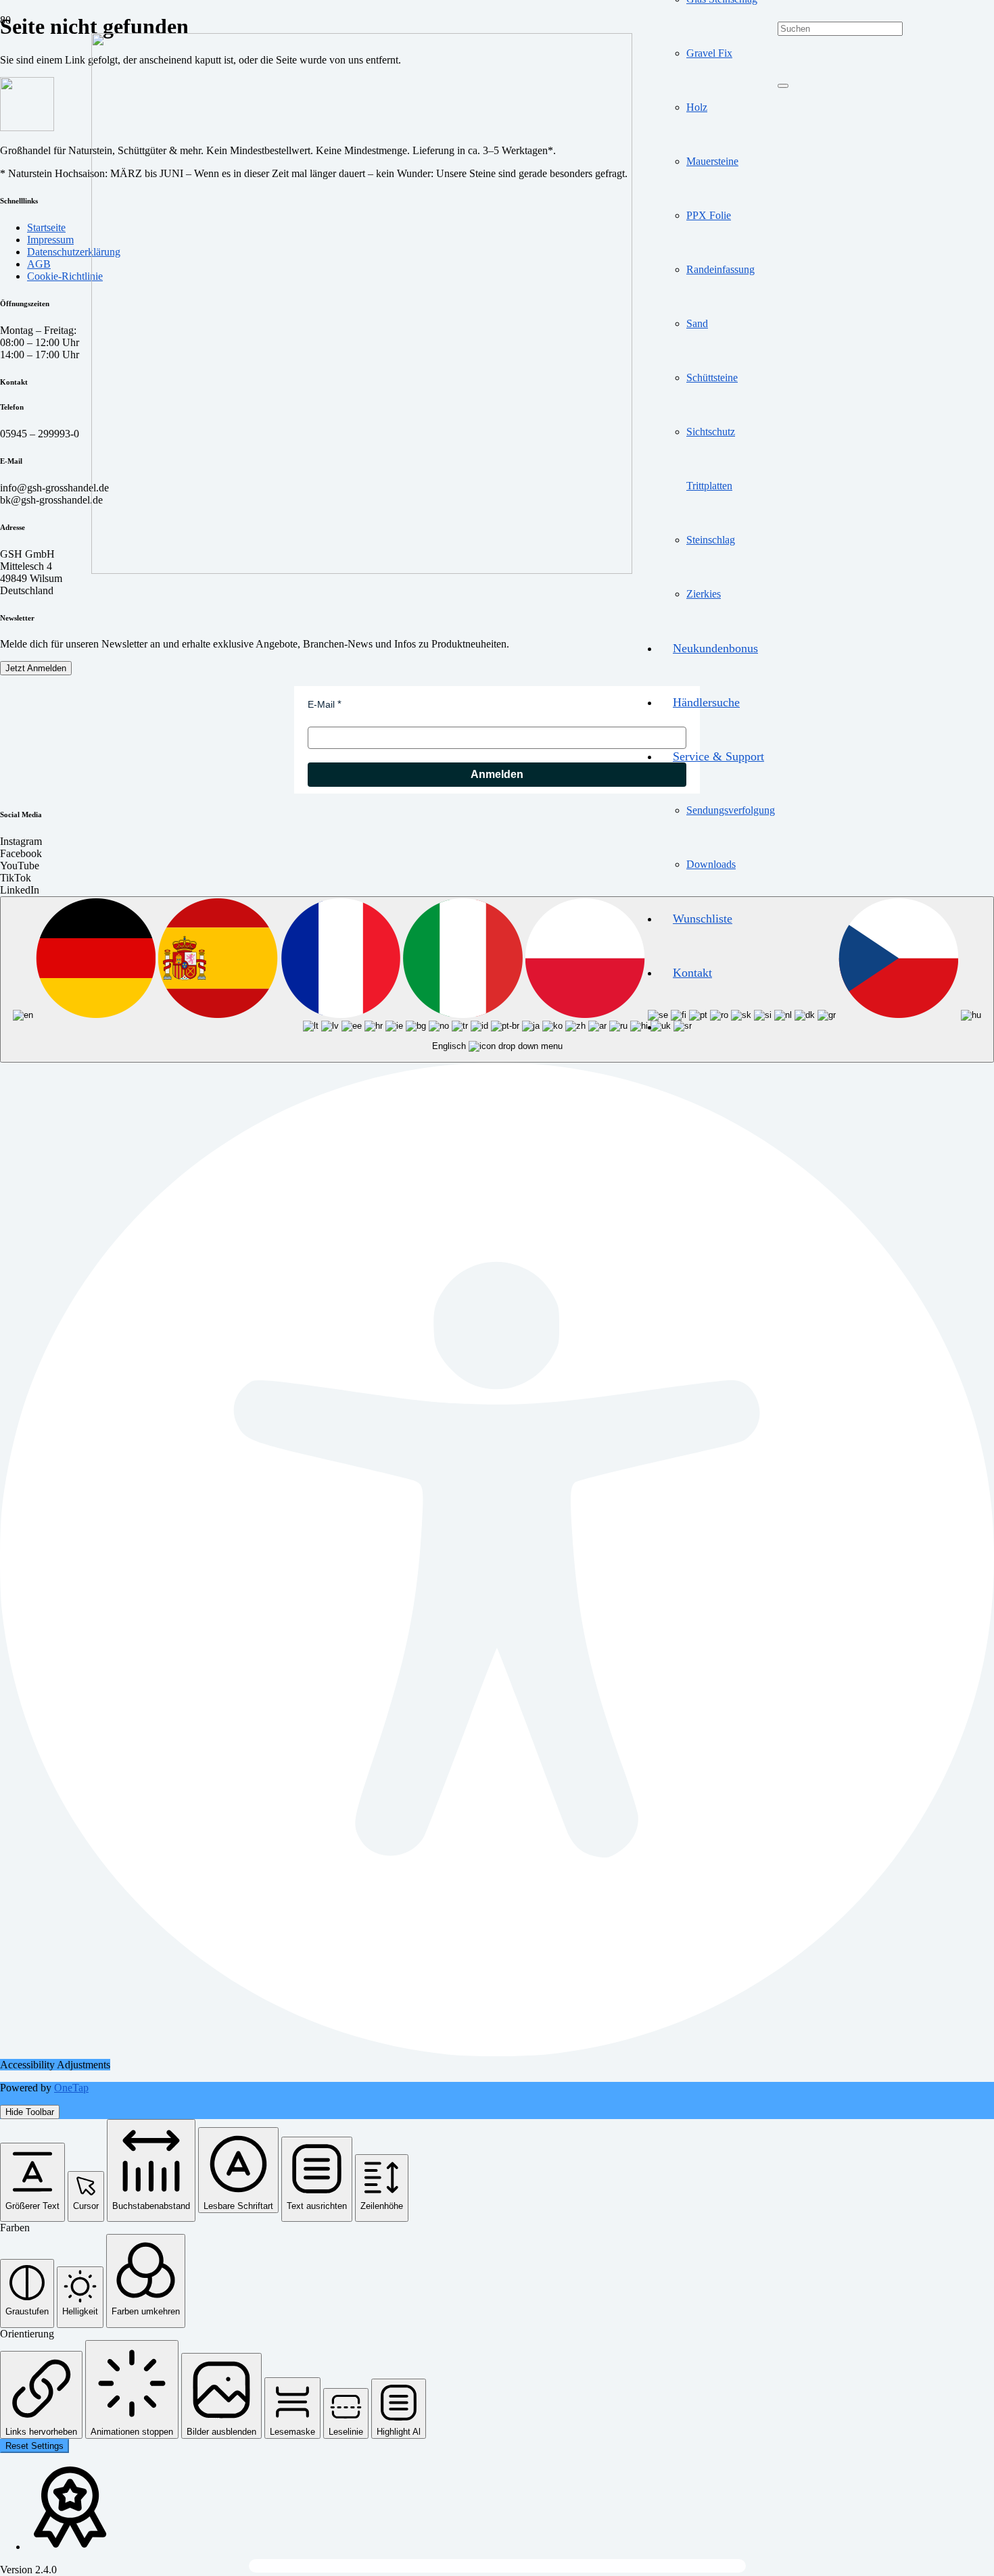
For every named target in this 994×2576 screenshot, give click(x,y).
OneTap (71, 2088)
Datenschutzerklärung (74, 252)
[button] (32, 2182)
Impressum (50, 240)
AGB (39, 264)
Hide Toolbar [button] (30, 2112)
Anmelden (497, 774)
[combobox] (497, 979)
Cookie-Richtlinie (65, 276)
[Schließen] (783, 86)
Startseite (46, 227)
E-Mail (321, 704)
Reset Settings (34, 2446)
